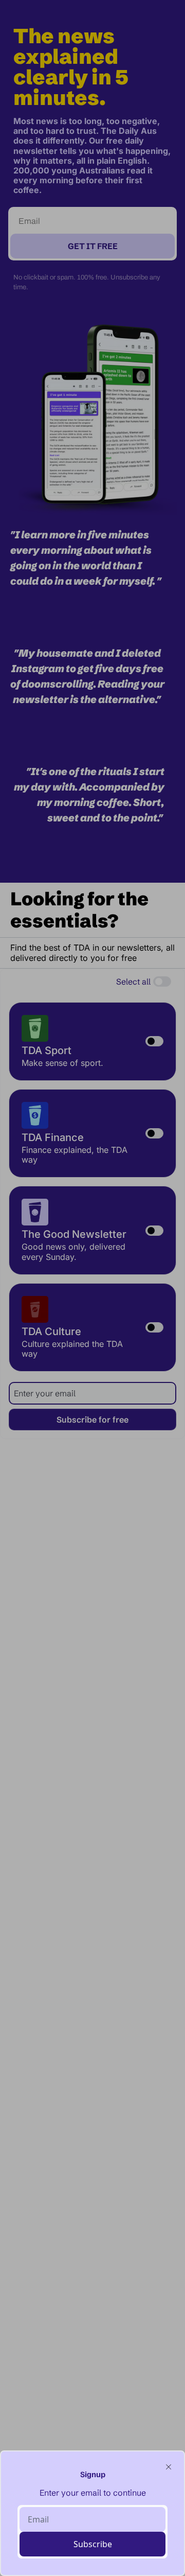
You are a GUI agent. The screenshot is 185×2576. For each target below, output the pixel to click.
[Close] (169, 2467)
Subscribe (93, 2544)
